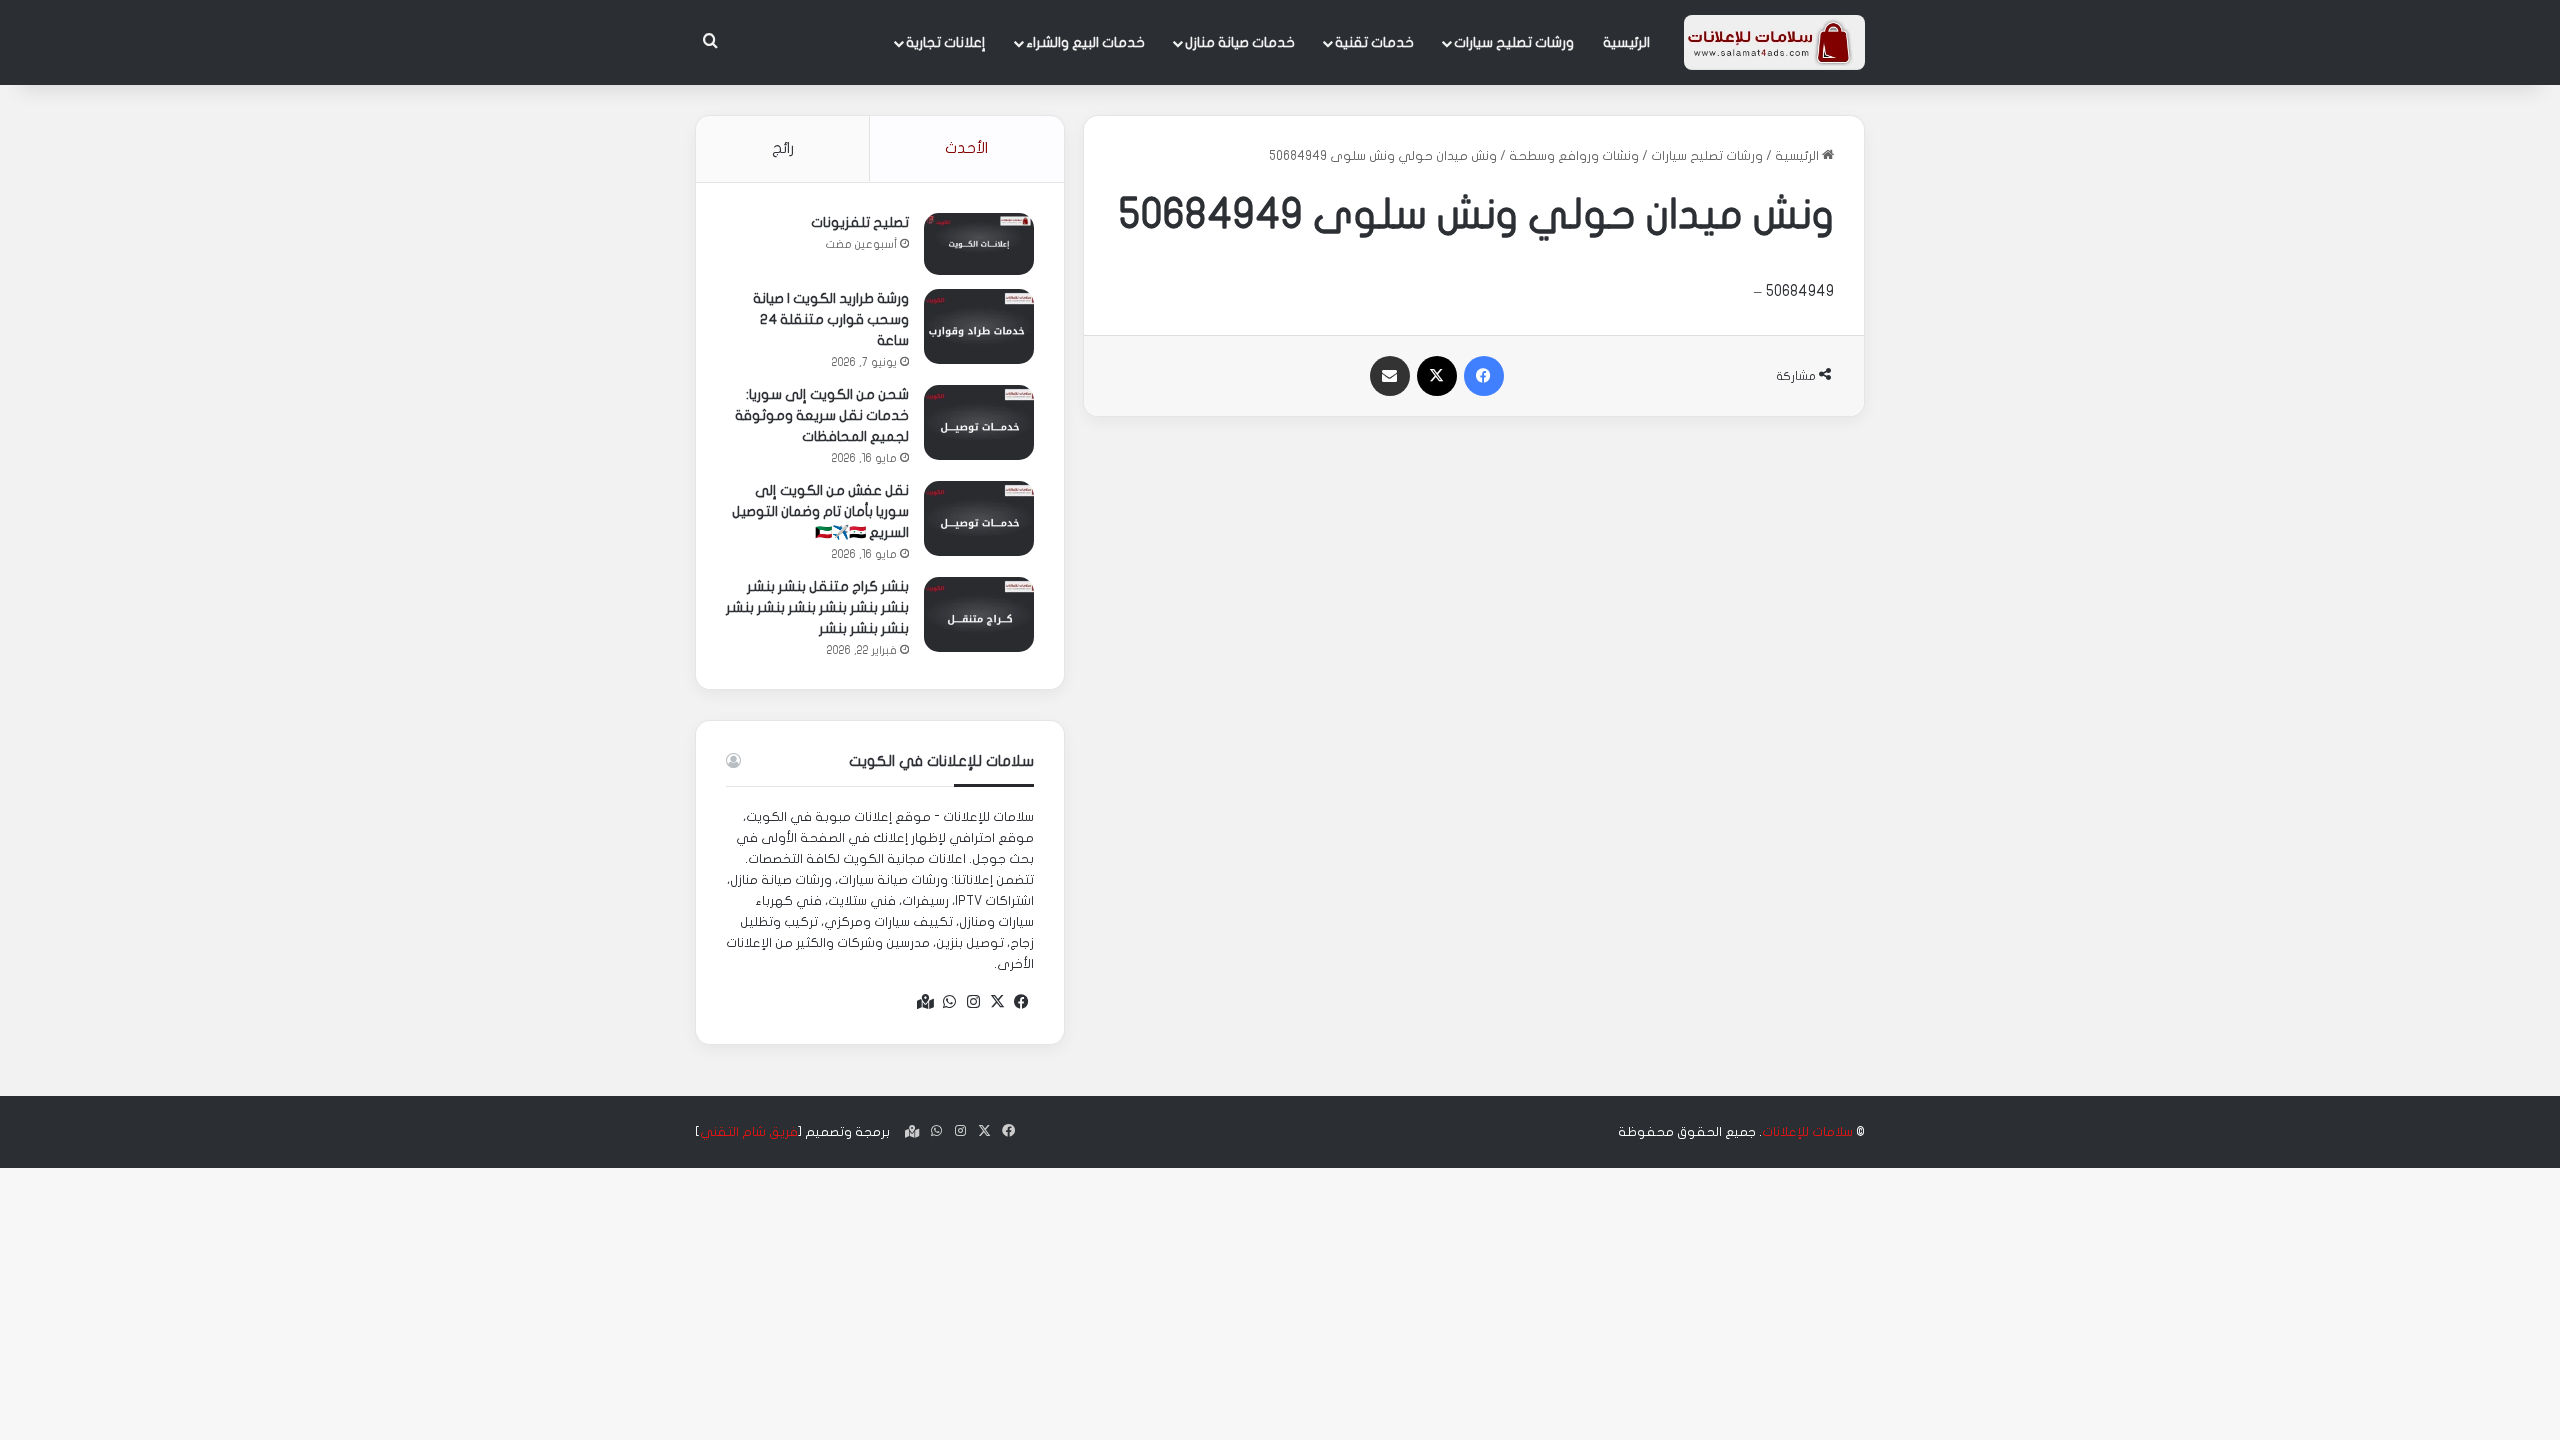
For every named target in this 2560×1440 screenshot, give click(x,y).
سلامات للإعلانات (1807, 1132)
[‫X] (998, 1002)
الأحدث (966, 148)
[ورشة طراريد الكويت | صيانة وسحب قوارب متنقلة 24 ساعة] (979, 326)
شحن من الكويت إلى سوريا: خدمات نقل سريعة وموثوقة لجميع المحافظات (822, 415)
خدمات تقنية (1374, 42)
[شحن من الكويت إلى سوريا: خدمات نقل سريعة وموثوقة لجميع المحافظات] (979, 422)
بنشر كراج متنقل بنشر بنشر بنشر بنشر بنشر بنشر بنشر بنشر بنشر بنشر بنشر (817, 607)
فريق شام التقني (749, 1132)
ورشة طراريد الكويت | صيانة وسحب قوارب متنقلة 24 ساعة (831, 319)
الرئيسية (1626, 42)
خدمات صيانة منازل (1240, 42)
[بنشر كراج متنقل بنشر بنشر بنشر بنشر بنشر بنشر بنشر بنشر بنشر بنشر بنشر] (979, 614)
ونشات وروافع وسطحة (1574, 156)
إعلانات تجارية (946, 42)
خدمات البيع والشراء (1085, 42)
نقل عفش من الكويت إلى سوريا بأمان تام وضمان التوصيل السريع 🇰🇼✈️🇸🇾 (820, 511)
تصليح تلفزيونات (860, 222)
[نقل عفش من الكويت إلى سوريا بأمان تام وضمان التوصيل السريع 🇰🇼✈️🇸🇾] (979, 518)
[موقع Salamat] (1774, 42)
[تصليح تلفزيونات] (979, 244)
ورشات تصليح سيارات (1514, 42)
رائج (783, 148)
